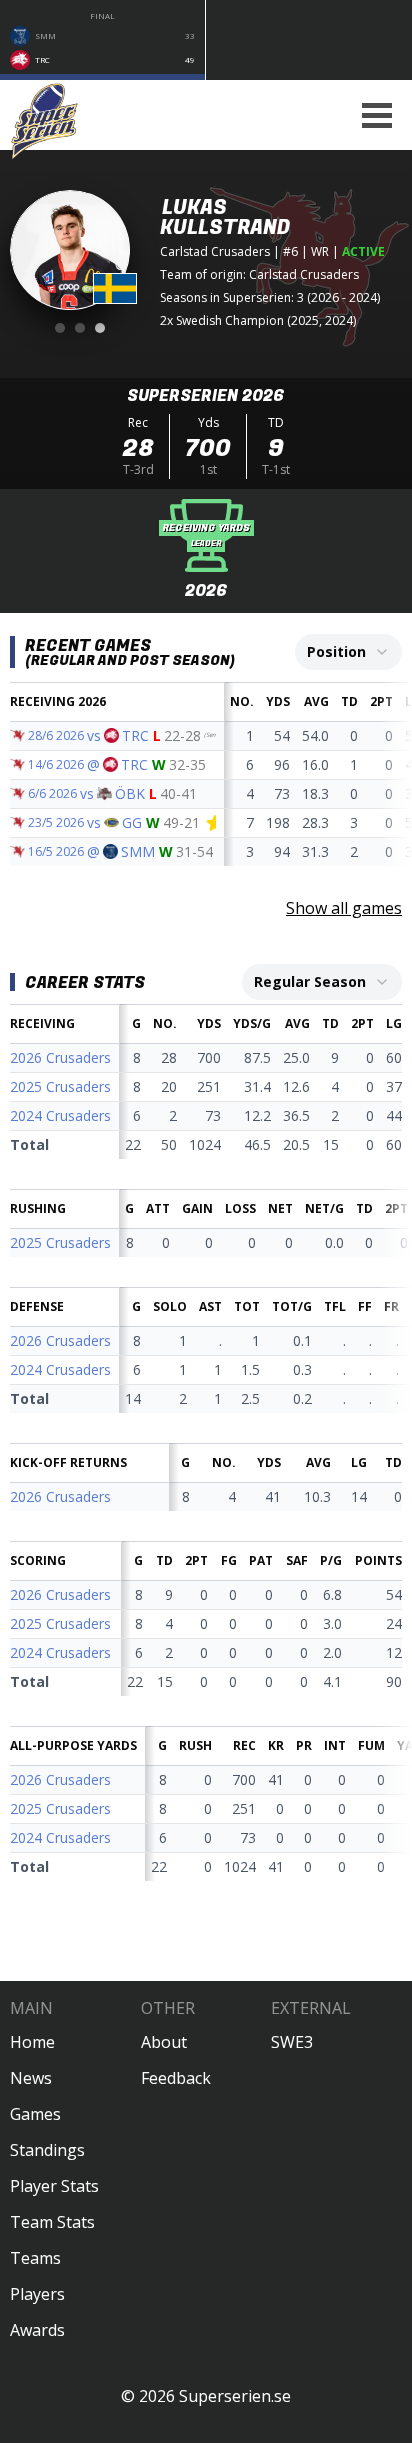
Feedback (176, 2078)
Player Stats (54, 2186)
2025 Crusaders (60, 1086)
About (164, 2042)
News (31, 2078)
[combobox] (348, 652)
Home (32, 2042)
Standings (47, 2150)
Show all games (344, 908)
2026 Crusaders (60, 1057)
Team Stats (52, 2222)
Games (35, 2114)
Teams (35, 2258)
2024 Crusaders (60, 1115)
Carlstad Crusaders (215, 251)
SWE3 (292, 2042)
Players (37, 2294)
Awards (37, 2330)
